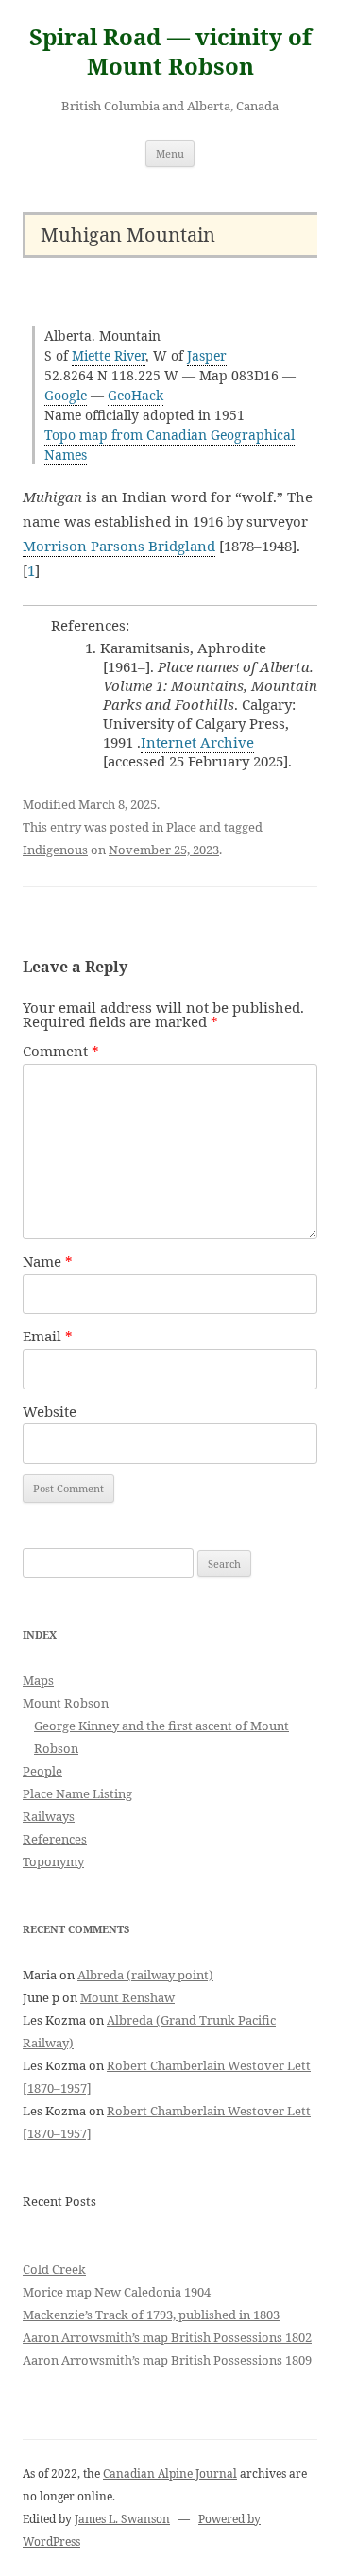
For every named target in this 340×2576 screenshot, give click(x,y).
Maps (38, 1680)
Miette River (109, 355)
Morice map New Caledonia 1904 (117, 2292)
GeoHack (136, 395)
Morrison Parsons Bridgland (119, 546)
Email (48, 1336)
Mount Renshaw (127, 1997)
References (55, 1839)
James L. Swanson (122, 2519)
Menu (170, 153)
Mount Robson (66, 1703)
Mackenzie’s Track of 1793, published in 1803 (151, 2315)
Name (48, 1261)
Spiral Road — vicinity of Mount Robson (170, 52)
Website (50, 1411)
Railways (49, 1816)
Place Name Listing (77, 1793)
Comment (61, 1051)
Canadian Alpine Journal (170, 2474)
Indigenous (55, 850)
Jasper (207, 355)
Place (181, 827)
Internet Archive (197, 742)
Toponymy (53, 1861)
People (42, 1771)
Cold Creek (54, 2269)
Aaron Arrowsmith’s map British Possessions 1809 (167, 2360)
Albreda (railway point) (145, 1975)
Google (66, 395)
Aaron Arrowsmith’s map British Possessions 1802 (167, 2337)
